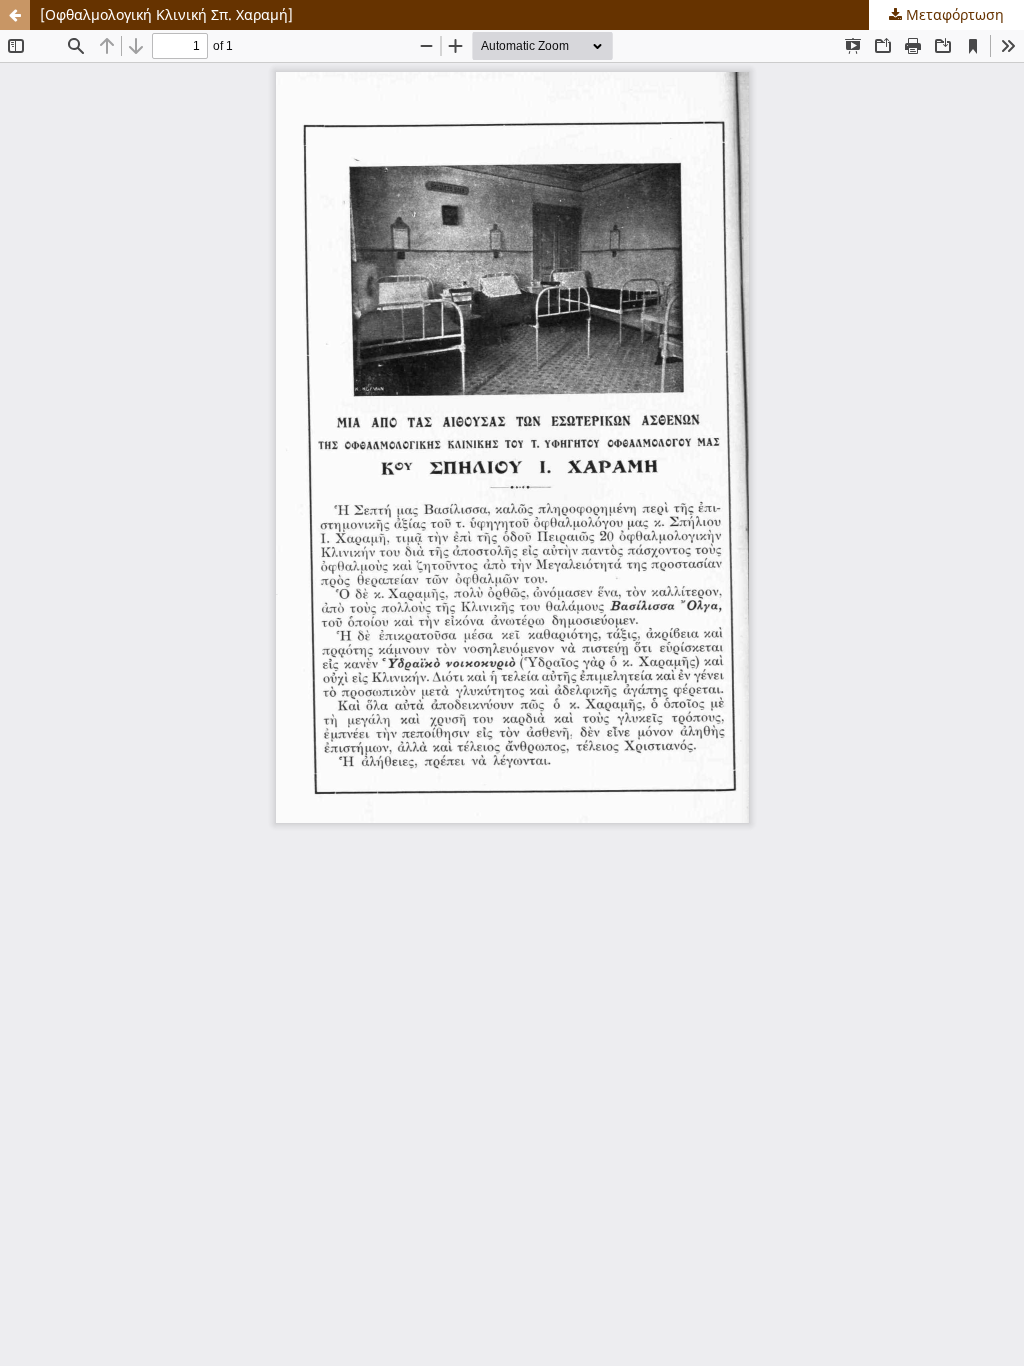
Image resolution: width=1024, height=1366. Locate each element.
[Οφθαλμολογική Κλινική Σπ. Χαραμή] (166, 14)
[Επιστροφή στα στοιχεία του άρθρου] (15, 15)
